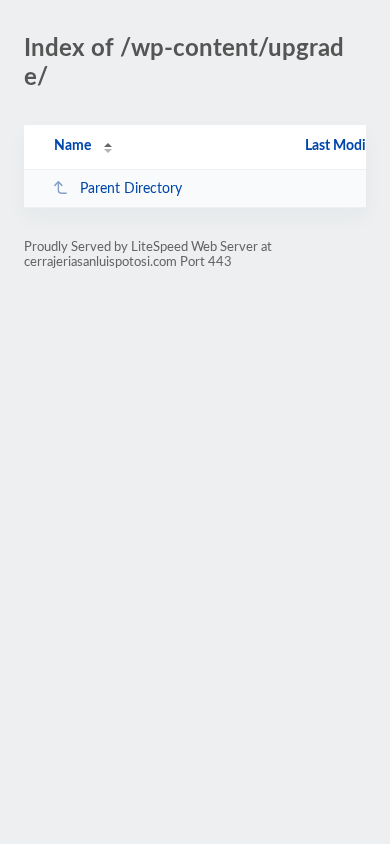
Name (72, 146)
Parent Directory (131, 189)
